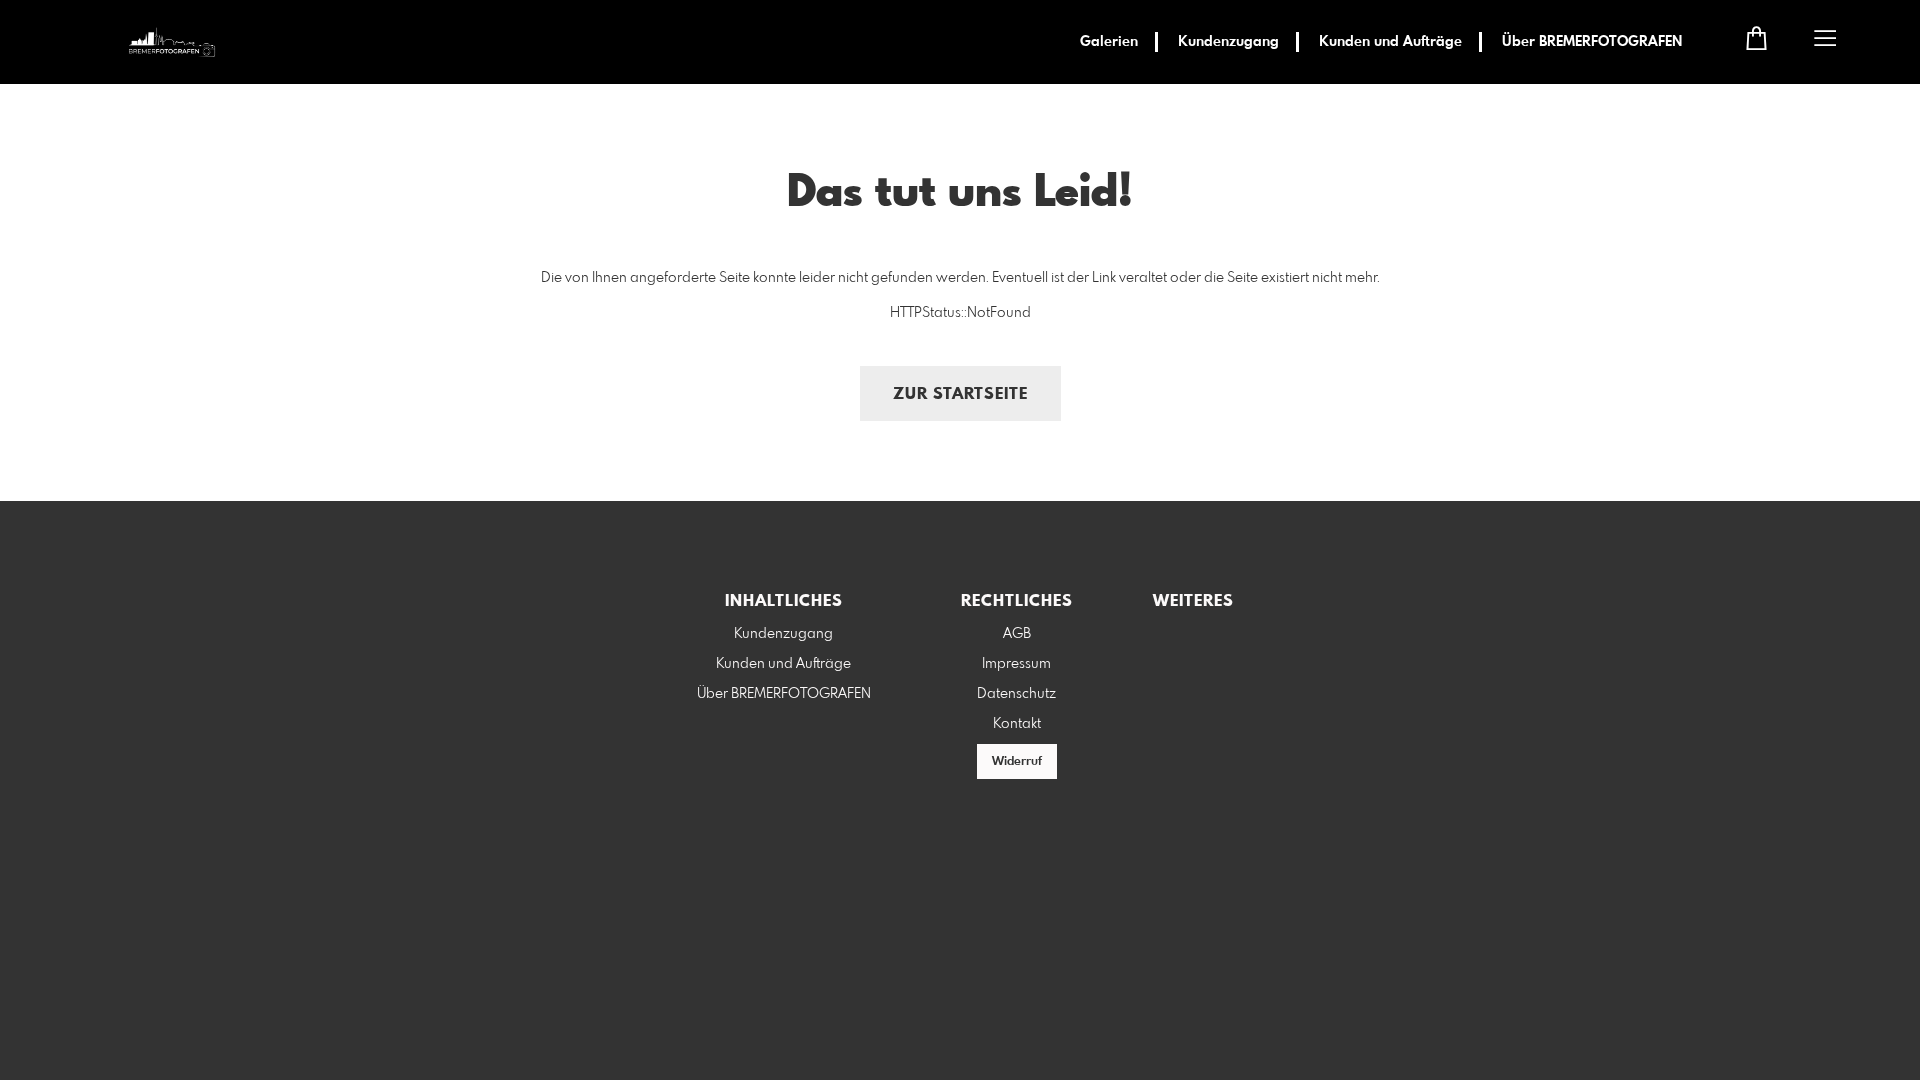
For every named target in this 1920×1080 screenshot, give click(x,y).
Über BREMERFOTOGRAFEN (1592, 42)
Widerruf (1017, 762)
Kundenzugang (1228, 42)
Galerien (1109, 42)
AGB (1017, 634)
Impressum (1016, 664)
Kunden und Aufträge (1390, 42)
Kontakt (1017, 724)
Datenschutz (1016, 694)
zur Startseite (960, 394)
